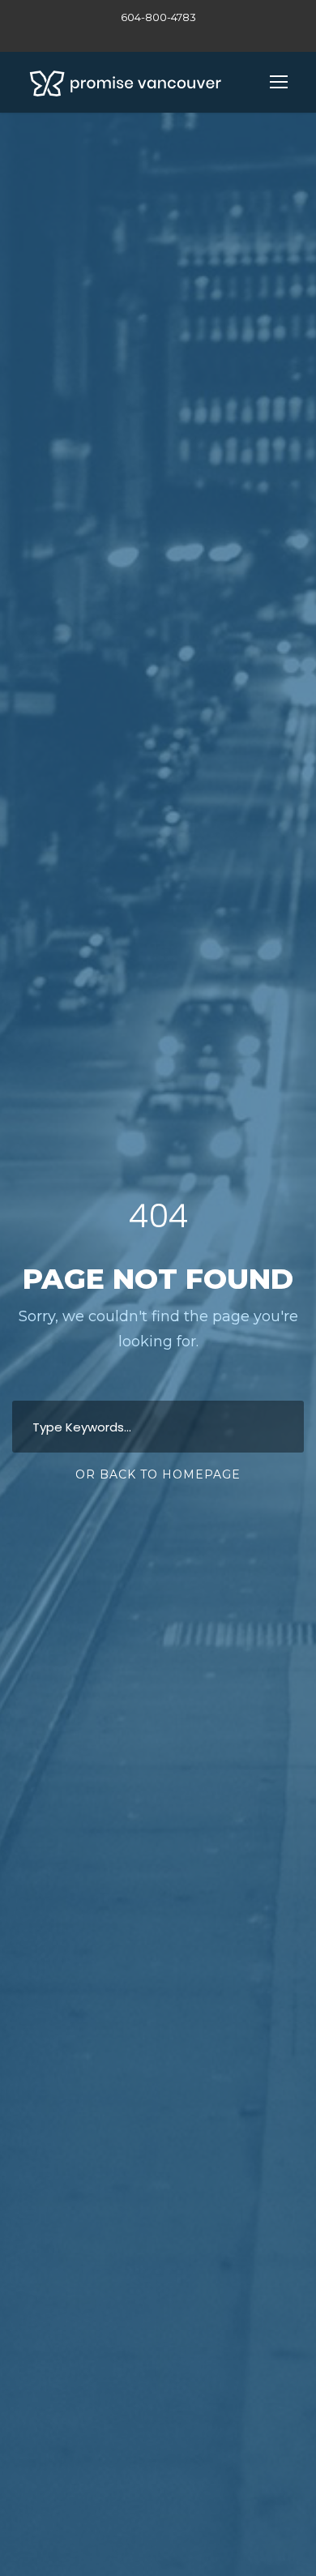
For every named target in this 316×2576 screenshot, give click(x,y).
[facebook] (158, 35)
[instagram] (186, 35)
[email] (130, 35)
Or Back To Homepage (158, 1474)
